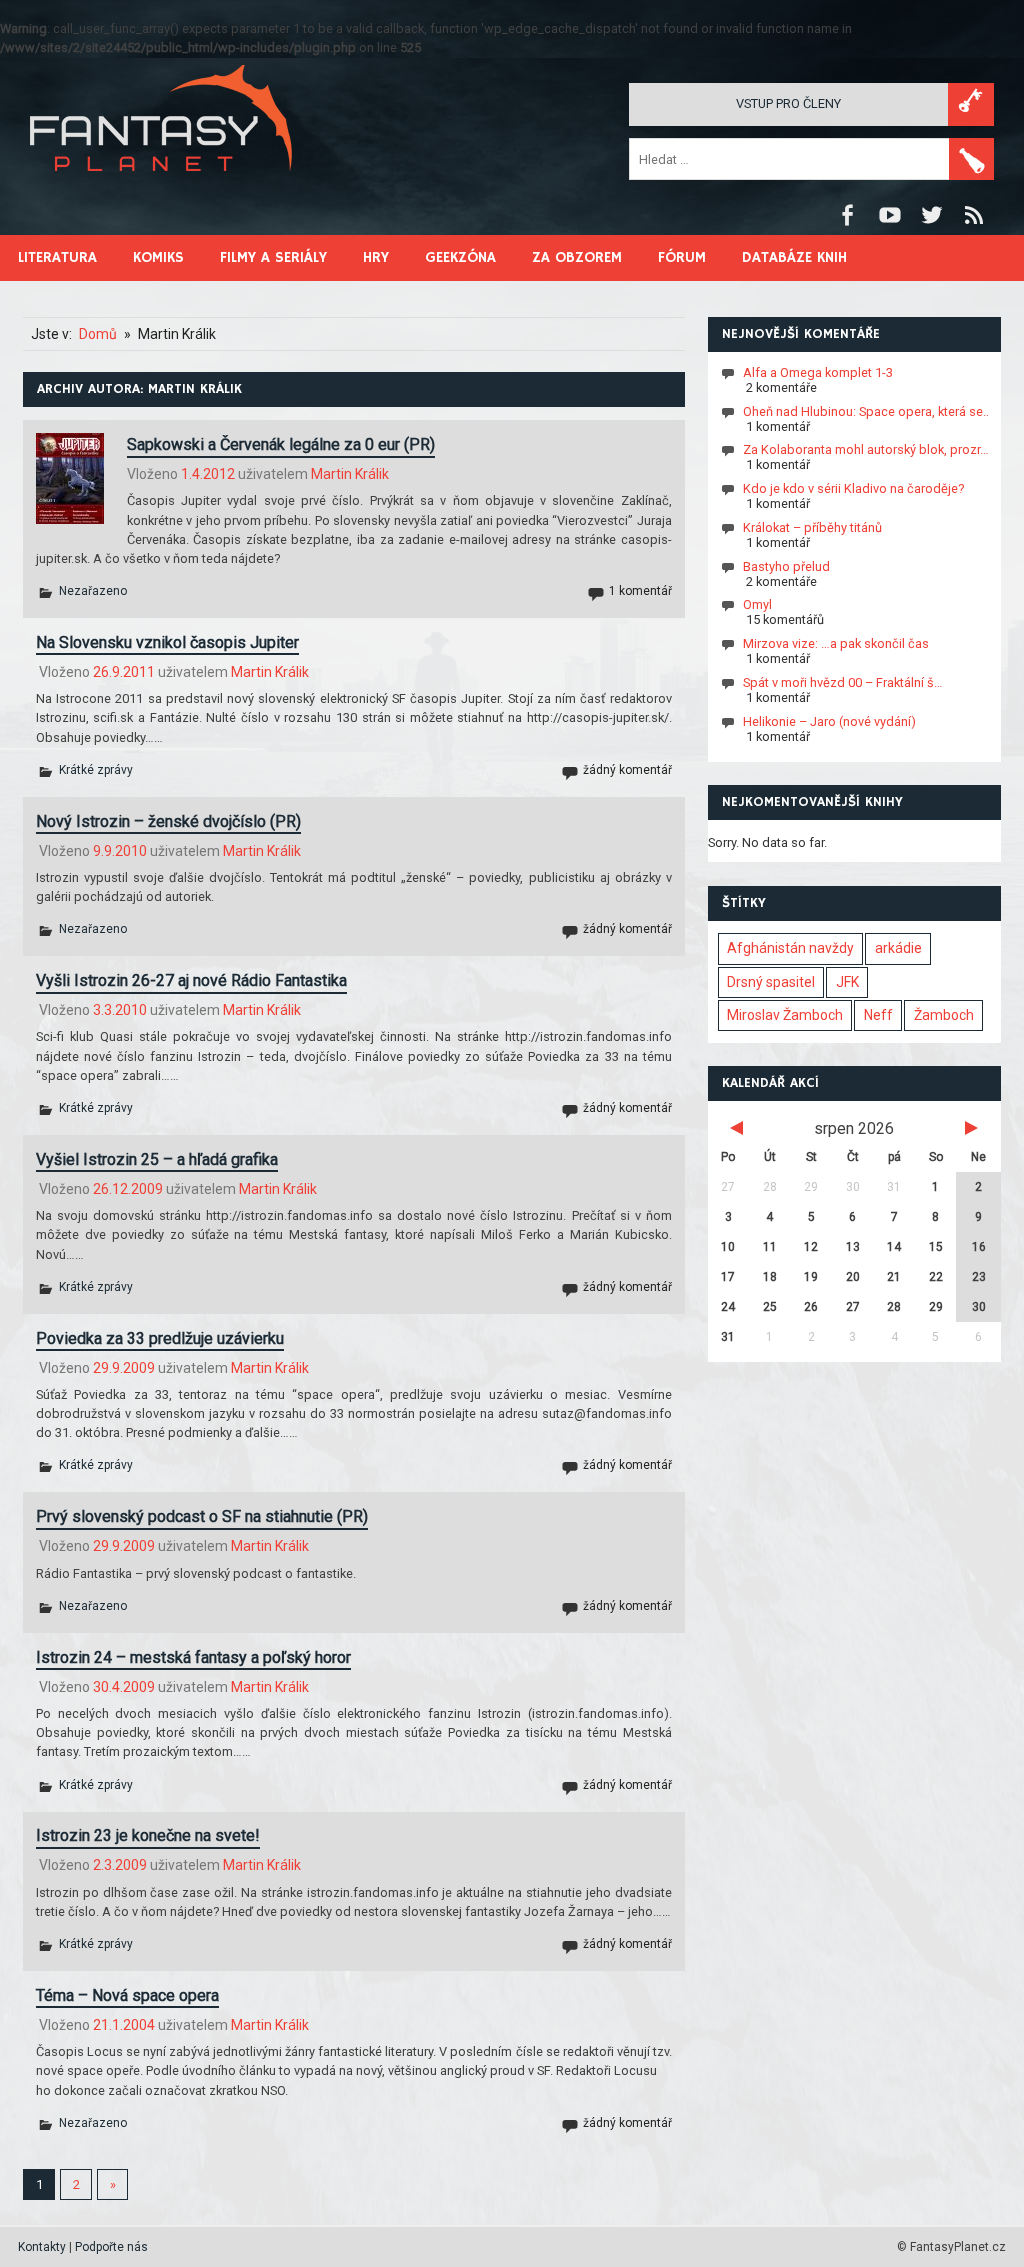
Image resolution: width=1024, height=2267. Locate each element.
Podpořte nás (111, 2247)
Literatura (57, 257)
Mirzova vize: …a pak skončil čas (836, 643)
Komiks (158, 257)
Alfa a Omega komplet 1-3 (818, 372)
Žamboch (944, 1015)
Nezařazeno (93, 591)
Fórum (682, 257)
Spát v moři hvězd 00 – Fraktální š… (843, 682)
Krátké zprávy (96, 770)
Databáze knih (794, 257)
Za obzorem (577, 257)
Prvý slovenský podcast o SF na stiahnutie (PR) (202, 1516)
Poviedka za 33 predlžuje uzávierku (160, 1338)
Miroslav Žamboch (785, 1015)
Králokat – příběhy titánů (812, 527)
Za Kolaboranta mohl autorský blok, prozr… (866, 449)
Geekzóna (460, 257)
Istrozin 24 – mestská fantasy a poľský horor (193, 1657)
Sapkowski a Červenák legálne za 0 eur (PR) (281, 444)
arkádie (898, 948)
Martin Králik (350, 474)
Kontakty (42, 2247)
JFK (847, 982)
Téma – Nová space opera (127, 1995)
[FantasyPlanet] (162, 187)
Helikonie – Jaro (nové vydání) (829, 721)
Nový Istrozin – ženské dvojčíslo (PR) (168, 821)
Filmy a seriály (273, 257)
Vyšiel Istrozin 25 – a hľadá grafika (157, 1159)
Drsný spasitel (771, 982)
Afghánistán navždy (790, 948)
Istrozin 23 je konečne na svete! (148, 1835)
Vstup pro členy (788, 103)
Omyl (757, 604)
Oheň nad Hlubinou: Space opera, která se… (867, 411)
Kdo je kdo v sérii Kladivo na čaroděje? (853, 488)
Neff (878, 1015)
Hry (376, 257)
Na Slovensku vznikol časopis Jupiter (167, 642)
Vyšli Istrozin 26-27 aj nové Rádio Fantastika (191, 980)
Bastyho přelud (786, 566)
